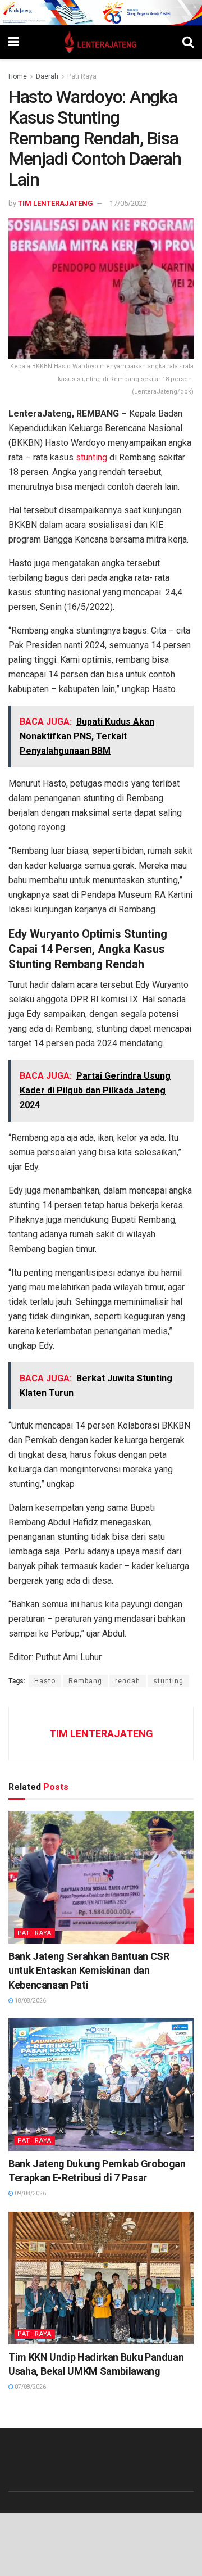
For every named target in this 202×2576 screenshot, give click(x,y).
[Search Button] (188, 42)
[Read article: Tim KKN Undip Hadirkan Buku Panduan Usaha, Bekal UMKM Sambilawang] (101, 2278)
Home (18, 76)
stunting (91, 457)
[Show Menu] (14, 42)
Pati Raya (82, 76)
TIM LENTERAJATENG (56, 203)
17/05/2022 (128, 203)
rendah (128, 1681)
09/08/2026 (30, 2193)
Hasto (45, 1681)
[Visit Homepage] (101, 42)
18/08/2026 (30, 2001)
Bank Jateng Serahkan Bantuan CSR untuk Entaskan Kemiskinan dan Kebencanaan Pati (89, 1970)
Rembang (85, 1681)
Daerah (47, 76)
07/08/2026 (30, 2387)
